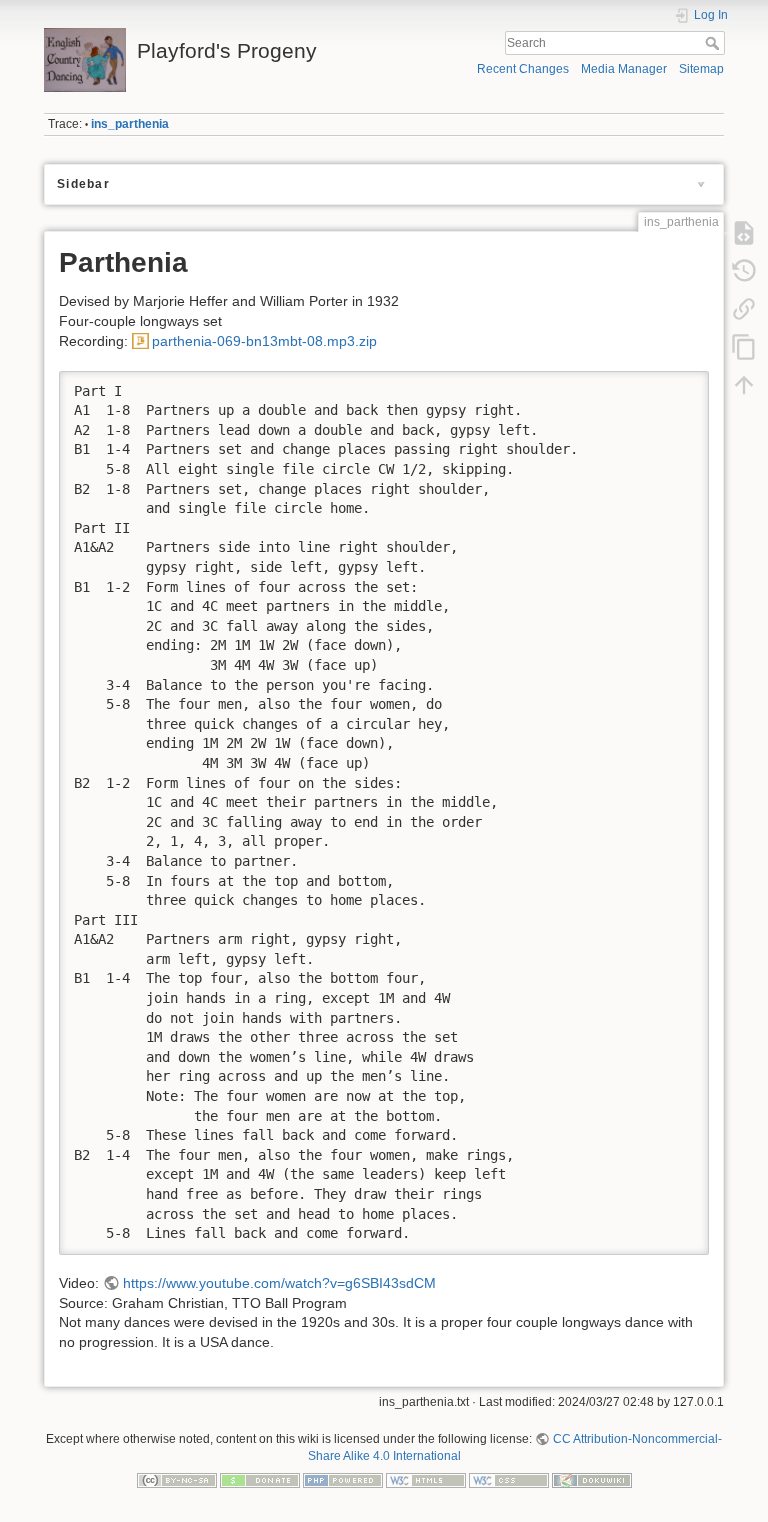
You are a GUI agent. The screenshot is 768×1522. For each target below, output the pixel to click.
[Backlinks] (744, 309)
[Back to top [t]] (744, 385)
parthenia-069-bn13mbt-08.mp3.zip (264, 341)
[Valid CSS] (509, 1479)
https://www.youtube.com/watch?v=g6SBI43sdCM (279, 1283)
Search (714, 43)
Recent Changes (523, 69)
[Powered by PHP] (343, 1479)
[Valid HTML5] (426, 1479)
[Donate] (260, 1479)
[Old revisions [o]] (744, 271)
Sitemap (701, 69)
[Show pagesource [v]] (744, 233)
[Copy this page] (744, 347)
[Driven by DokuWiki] (592, 1479)
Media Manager (624, 69)
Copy (681, 386)
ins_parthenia (130, 124)
